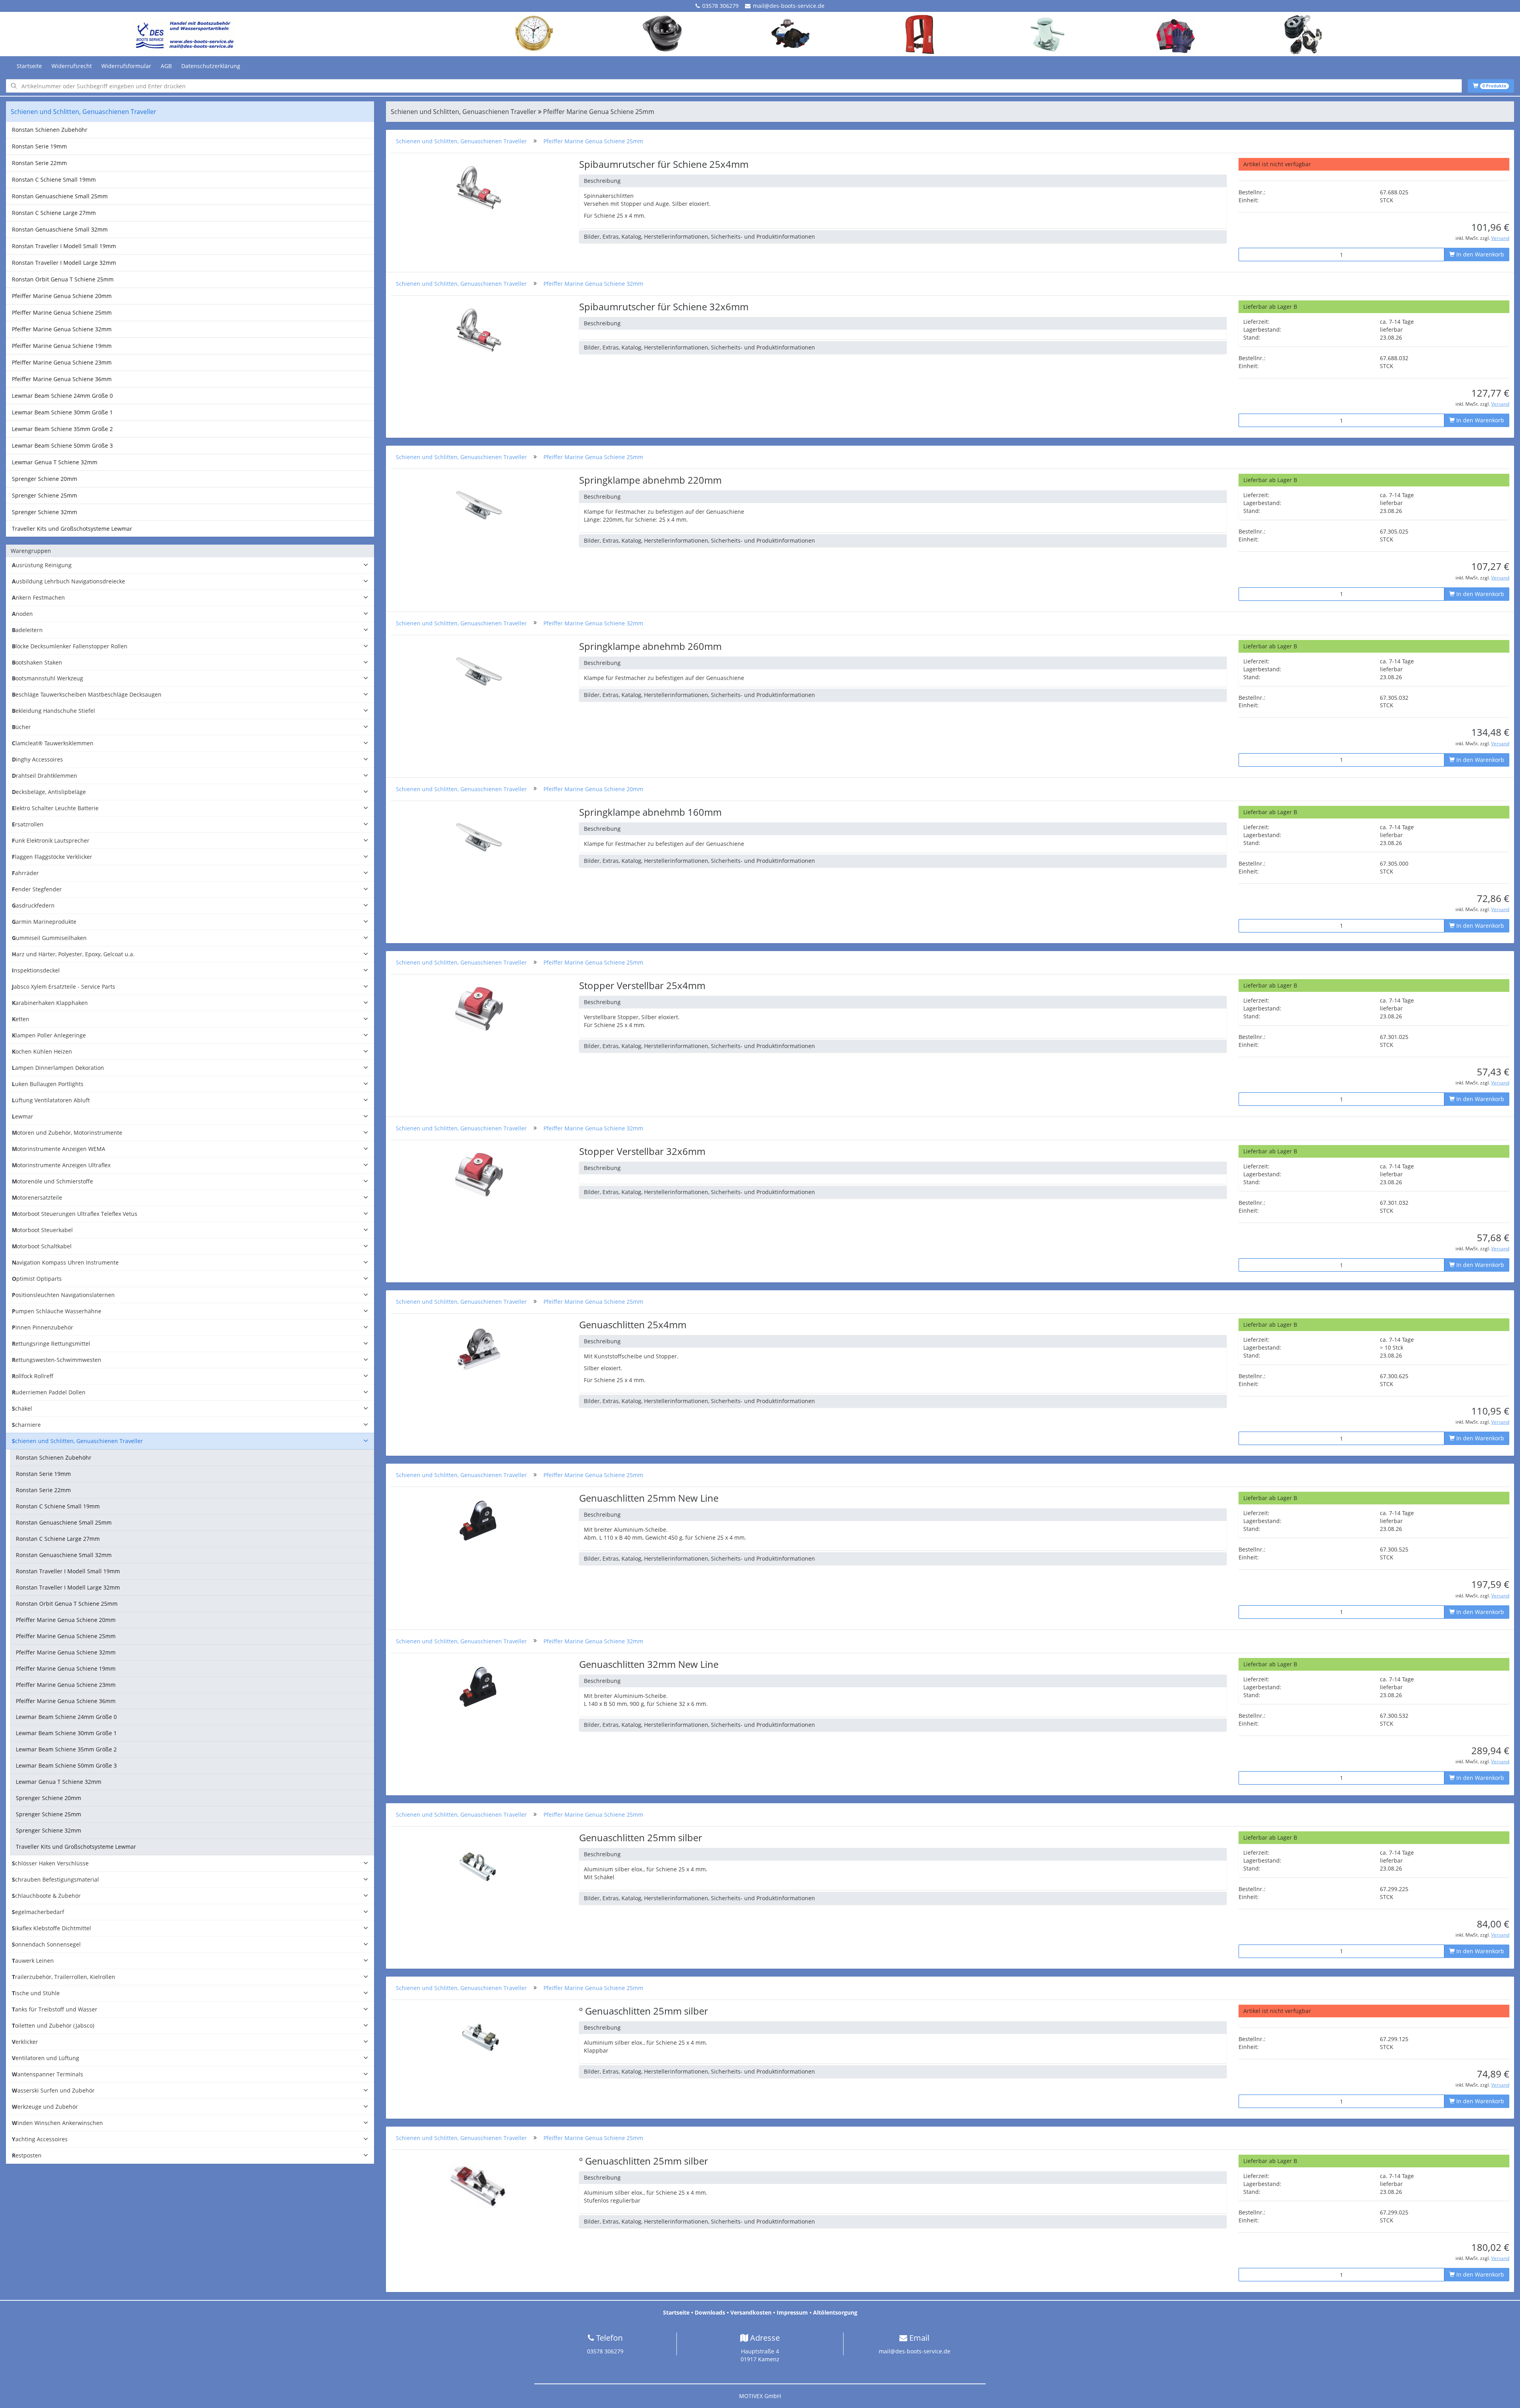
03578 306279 (720, 6)
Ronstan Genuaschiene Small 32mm (60, 229)
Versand (1500, 238)
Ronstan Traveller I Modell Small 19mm (64, 246)
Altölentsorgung (835, 2312)
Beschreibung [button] (602, 181)
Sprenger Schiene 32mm (45, 512)
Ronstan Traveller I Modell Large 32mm (64, 263)
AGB (166, 66)
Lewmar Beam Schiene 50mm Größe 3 (62, 445)
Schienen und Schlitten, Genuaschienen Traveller (461, 141)
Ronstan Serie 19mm (39, 146)
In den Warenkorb (1479, 254)
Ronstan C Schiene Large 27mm (54, 213)
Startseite (29, 66)
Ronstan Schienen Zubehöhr (50, 130)
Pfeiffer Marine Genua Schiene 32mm (62, 329)
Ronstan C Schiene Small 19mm (54, 179)
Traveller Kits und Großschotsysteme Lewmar (72, 529)
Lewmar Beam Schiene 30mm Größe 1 (62, 412)
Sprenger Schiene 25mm (45, 495)
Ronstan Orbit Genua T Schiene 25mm (63, 279)
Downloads (710, 2312)
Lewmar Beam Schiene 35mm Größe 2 (62, 429)
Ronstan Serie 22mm (39, 163)
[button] (190, 565)
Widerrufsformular (126, 66)
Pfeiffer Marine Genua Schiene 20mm (62, 296)
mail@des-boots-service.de (789, 6)
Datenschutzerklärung (211, 66)
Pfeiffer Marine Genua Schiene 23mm (62, 362)
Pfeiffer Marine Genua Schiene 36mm (62, 379)
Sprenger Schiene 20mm (45, 479)
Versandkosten (751, 2312)
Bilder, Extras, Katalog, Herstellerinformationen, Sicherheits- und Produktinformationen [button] (699, 236)
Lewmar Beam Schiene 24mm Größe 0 (62, 396)
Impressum (792, 2312)
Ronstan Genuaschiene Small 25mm (60, 196)
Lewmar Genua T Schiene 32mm (55, 462)
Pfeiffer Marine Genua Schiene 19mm (62, 346)
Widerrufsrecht (72, 66)
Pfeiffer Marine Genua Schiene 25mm (62, 312)
